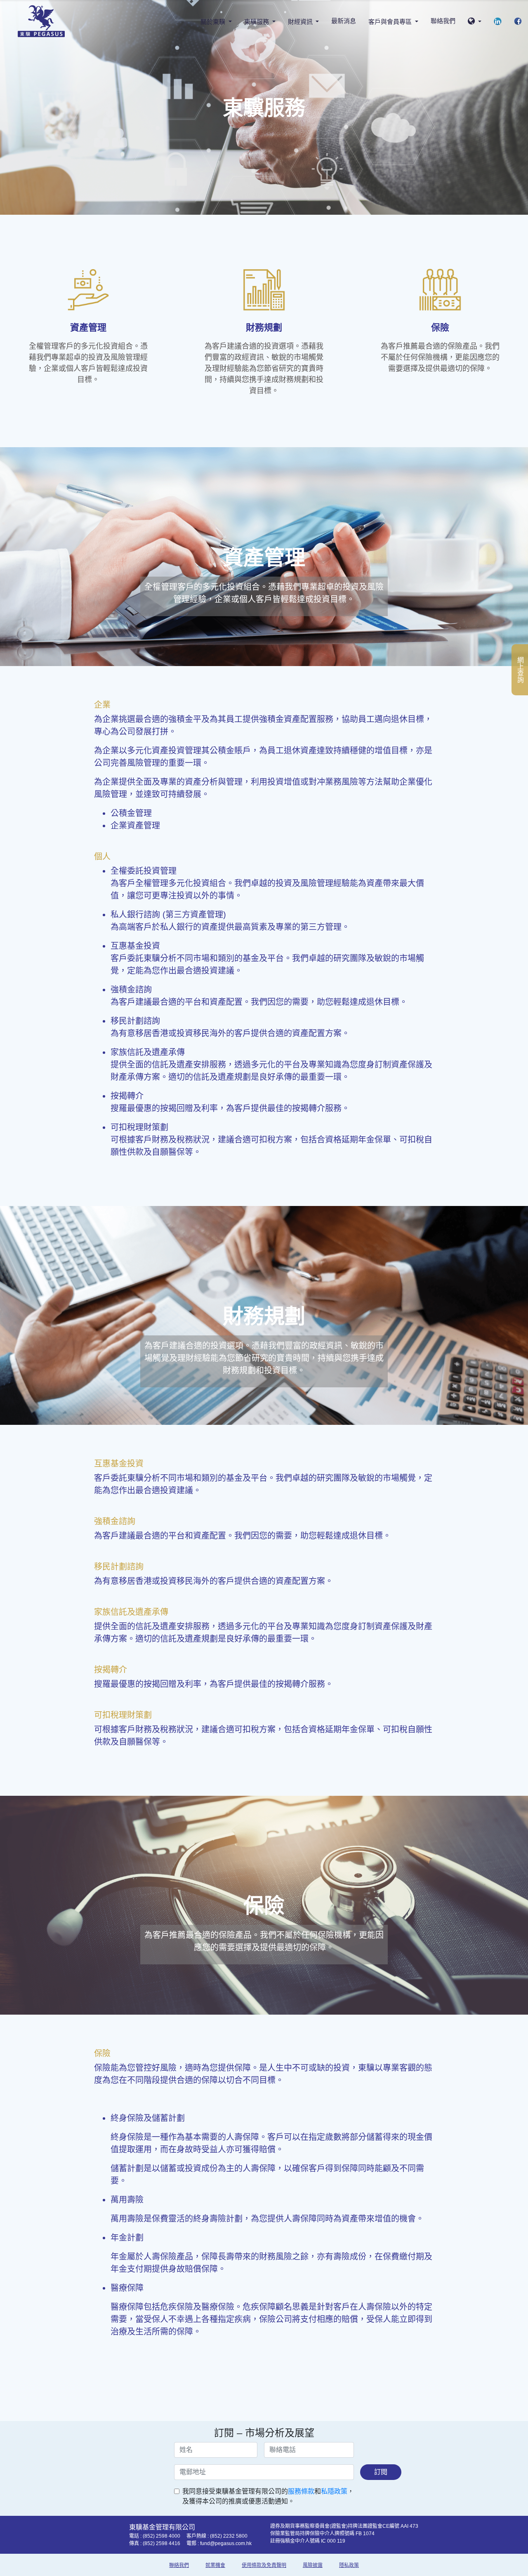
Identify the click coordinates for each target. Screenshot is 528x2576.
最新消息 (344, 21)
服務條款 (301, 2491)
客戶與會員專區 (391, 22)
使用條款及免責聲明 (264, 2565)
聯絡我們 (443, 21)
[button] (475, 22)
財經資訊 (301, 22)
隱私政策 (349, 2565)
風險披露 (313, 2565)
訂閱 (381, 2472)
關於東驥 (214, 22)
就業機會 (215, 2565)
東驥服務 (257, 22)
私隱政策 (334, 2491)
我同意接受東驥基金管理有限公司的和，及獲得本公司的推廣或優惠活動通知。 (268, 2496)
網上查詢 (520, 670)
